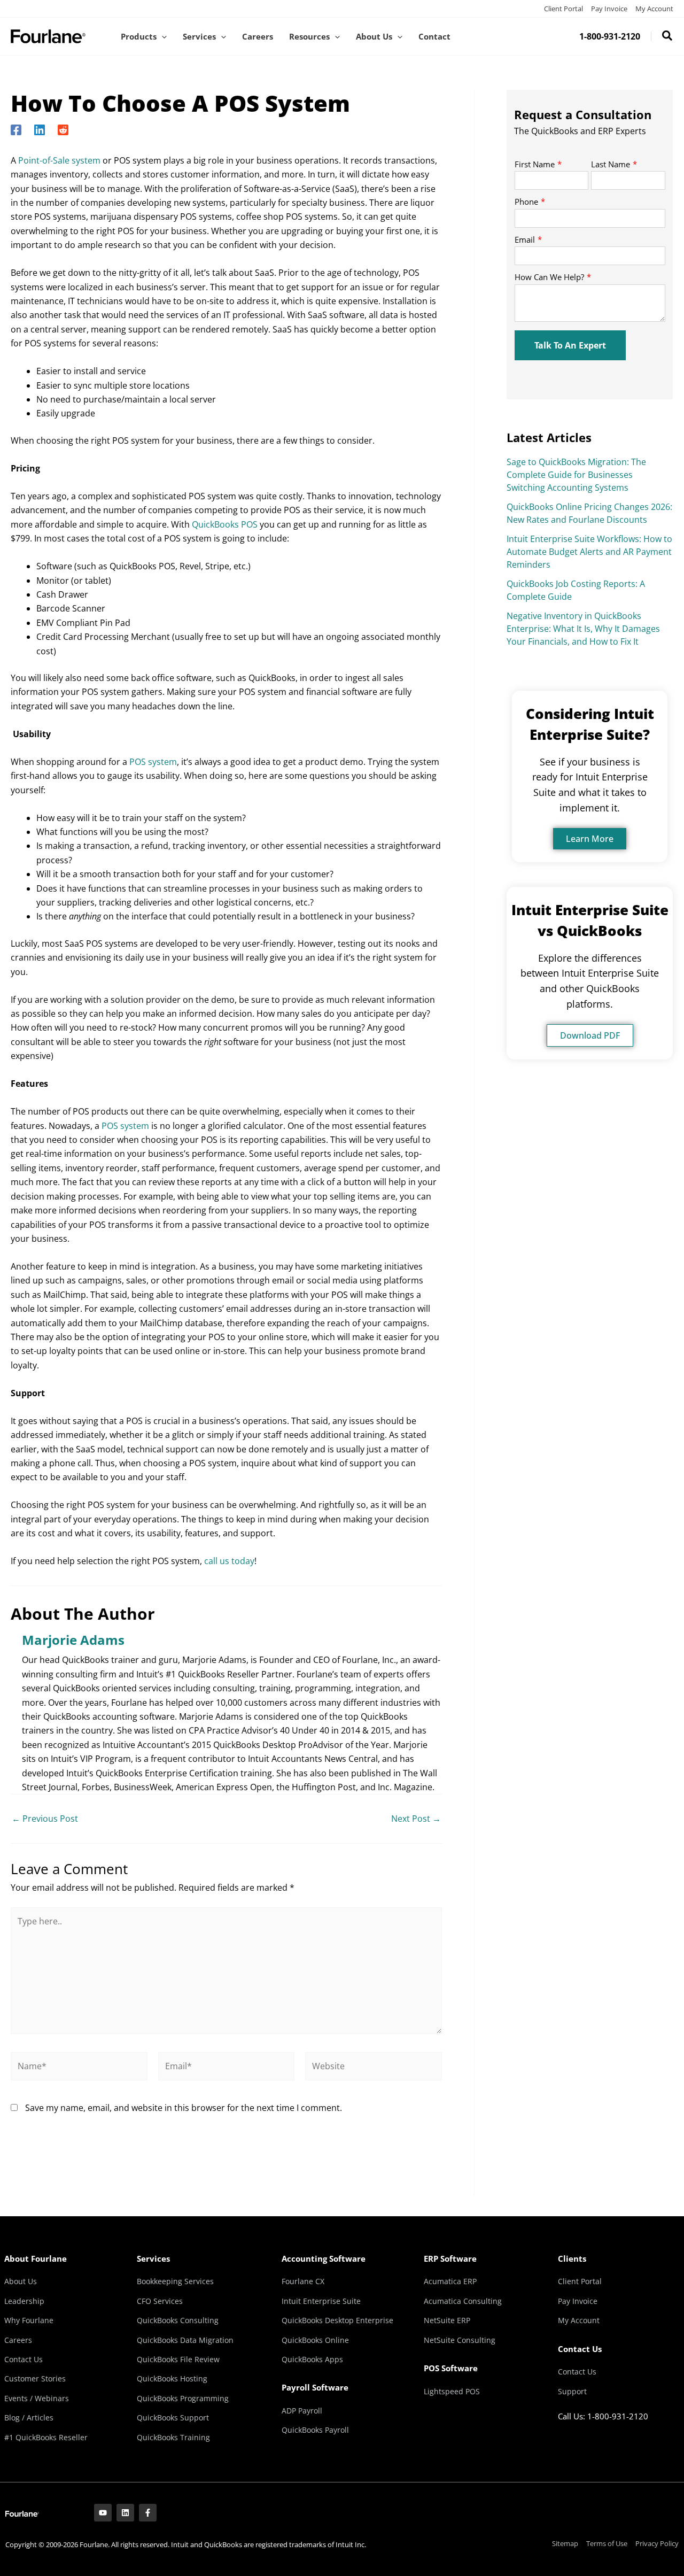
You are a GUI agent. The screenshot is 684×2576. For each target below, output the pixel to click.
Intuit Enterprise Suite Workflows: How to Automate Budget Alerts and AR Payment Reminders (589, 552)
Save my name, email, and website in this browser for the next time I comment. (184, 2108)
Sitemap (565, 2543)
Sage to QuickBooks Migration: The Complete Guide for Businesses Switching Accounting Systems (576, 475)
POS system (153, 762)
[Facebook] (16, 129)
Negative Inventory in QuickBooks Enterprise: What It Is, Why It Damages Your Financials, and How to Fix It (583, 629)
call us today (229, 1561)
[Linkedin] (40, 129)
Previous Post (45, 1819)
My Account (654, 9)
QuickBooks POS (225, 524)
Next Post (416, 1819)
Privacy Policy (657, 2543)
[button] (162, 36)
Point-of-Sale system (59, 160)
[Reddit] (63, 129)
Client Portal (563, 9)
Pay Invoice (609, 9)
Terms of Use (607, 2543)
